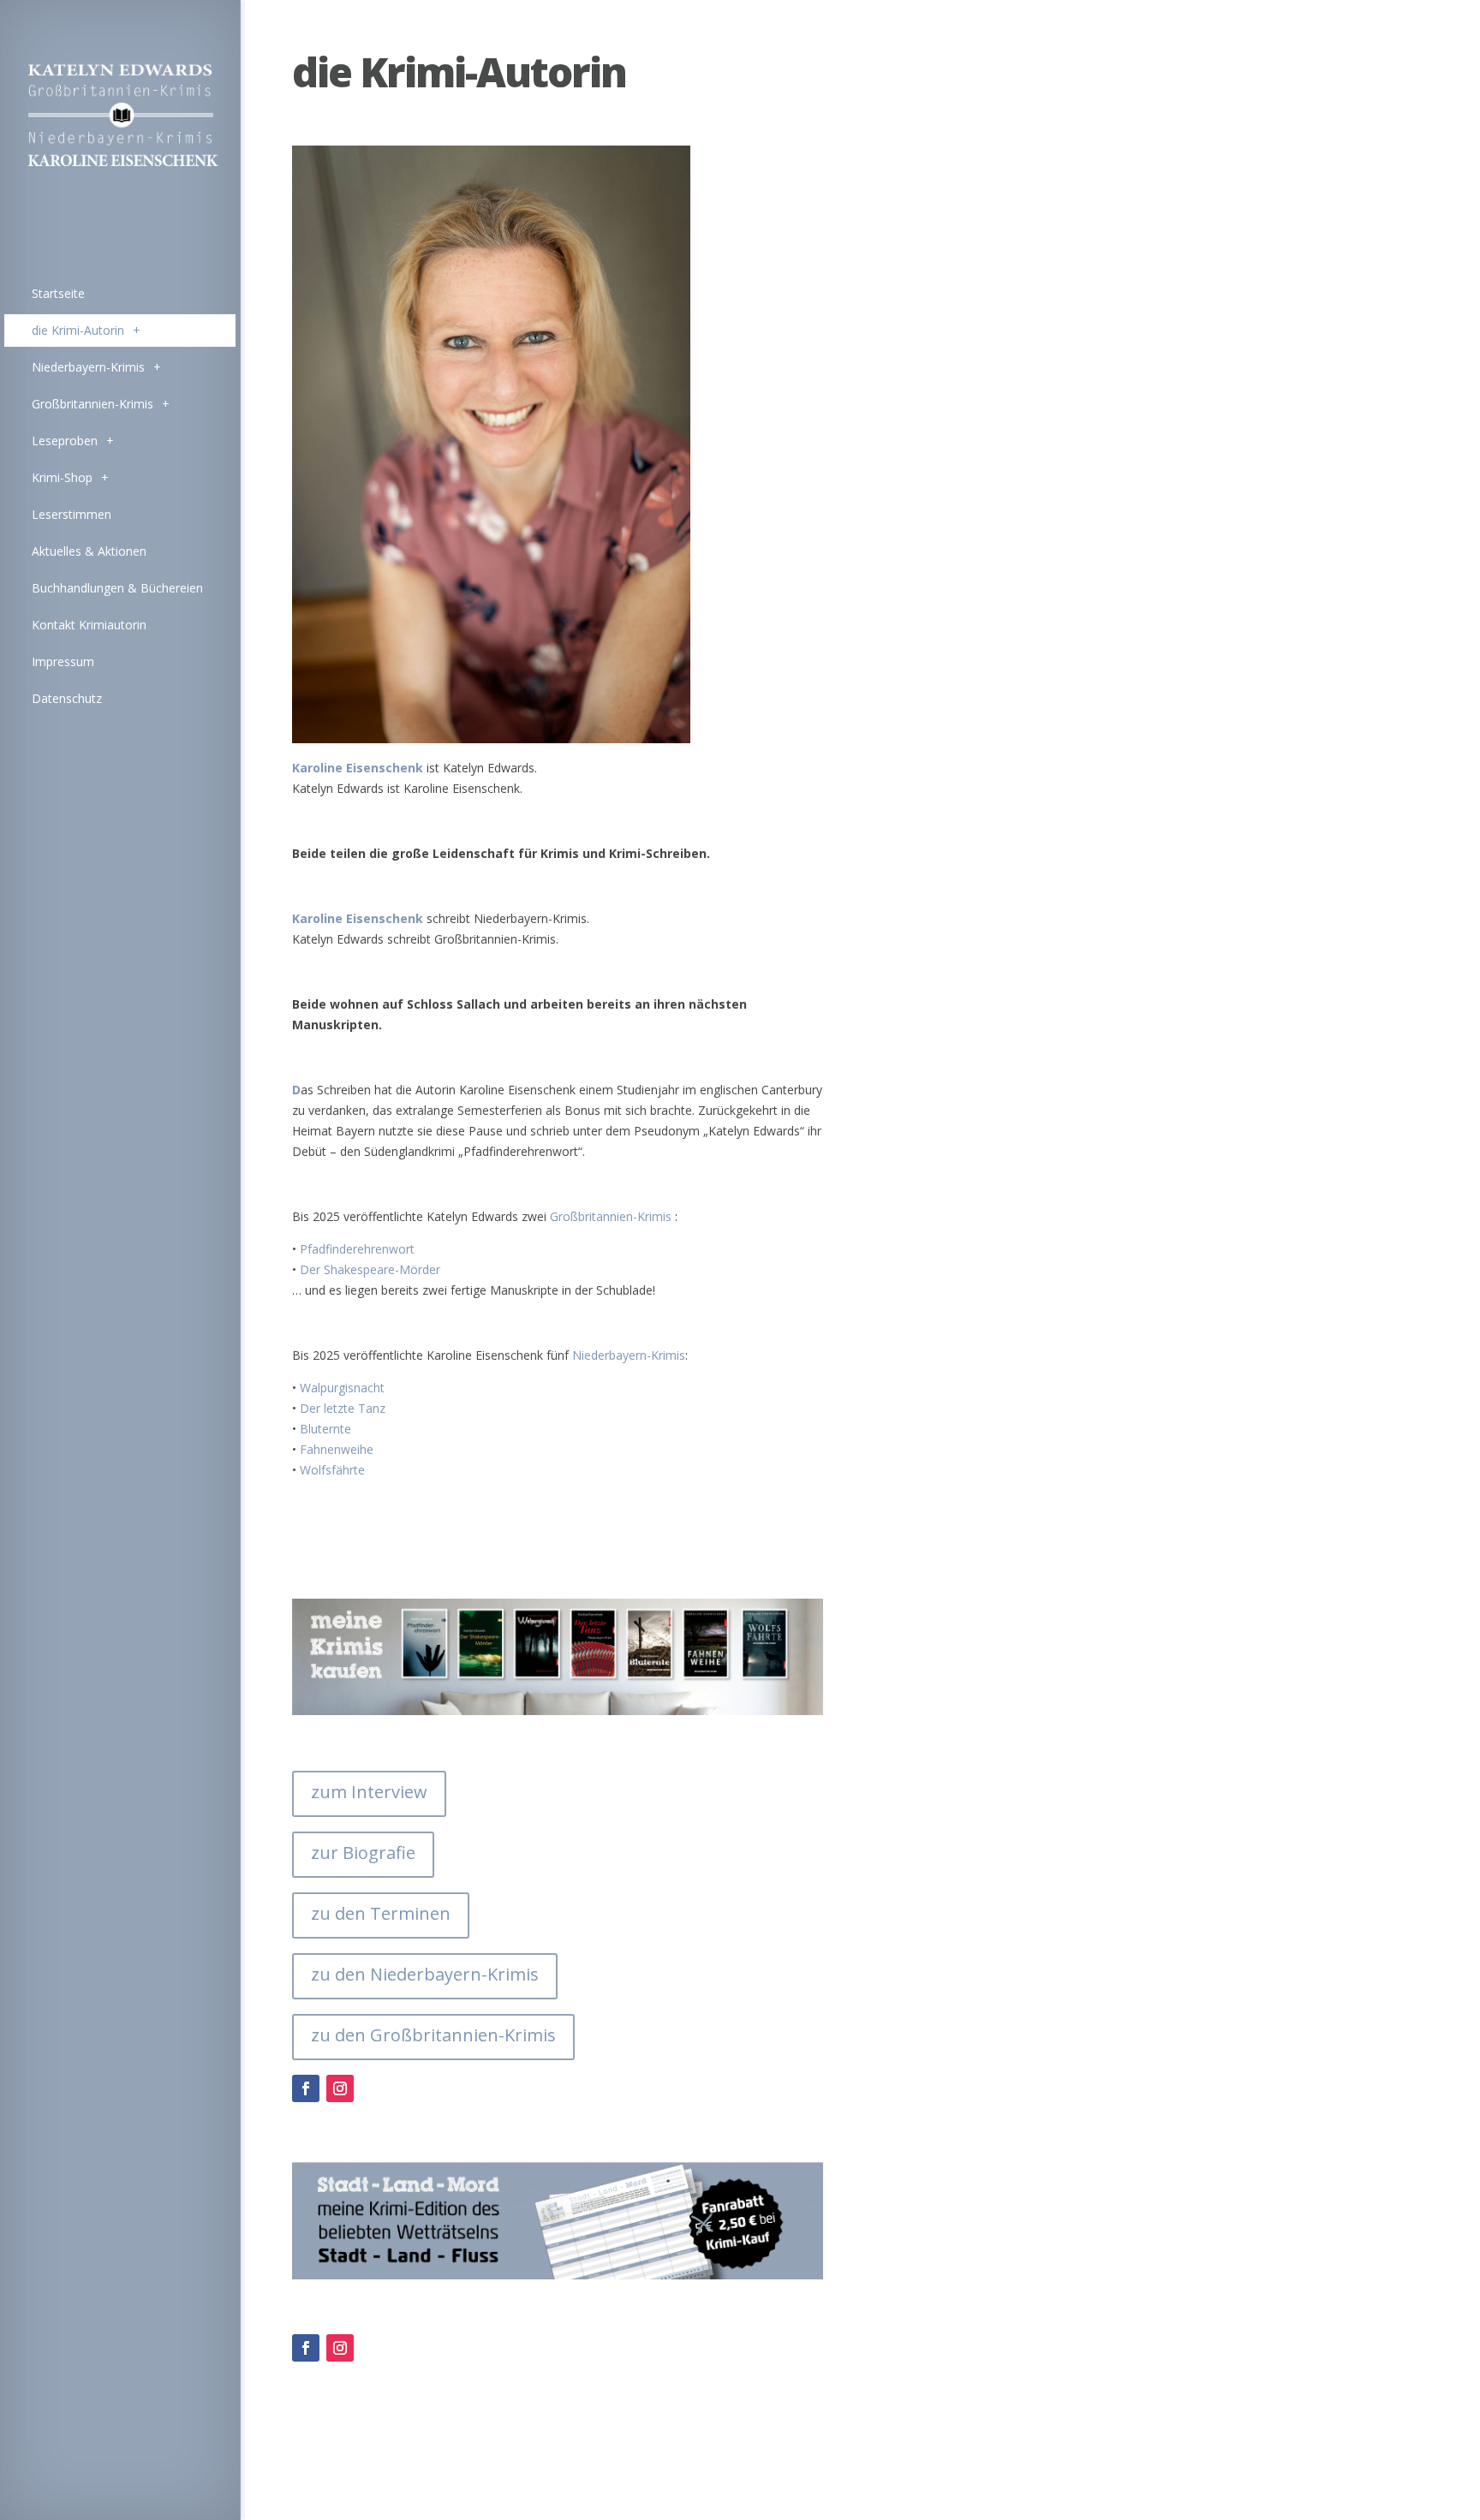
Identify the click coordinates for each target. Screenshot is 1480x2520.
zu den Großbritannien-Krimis (433, 2035)
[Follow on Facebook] (306, 2088)
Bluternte (325, 1429)
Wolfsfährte (332, 1470)
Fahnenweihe (337, 1449)
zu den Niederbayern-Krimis (425, 1974)
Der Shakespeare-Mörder (370, 1269)
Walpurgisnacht (342, 1388)
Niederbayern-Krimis (629, 1355)
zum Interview (369, 1792)
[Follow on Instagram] (340, 2088)
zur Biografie (363, 1853)
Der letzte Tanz (344, 1408)
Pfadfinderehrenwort (357, 1249)
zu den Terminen (381, 1913)
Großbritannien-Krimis (611, 1216)
